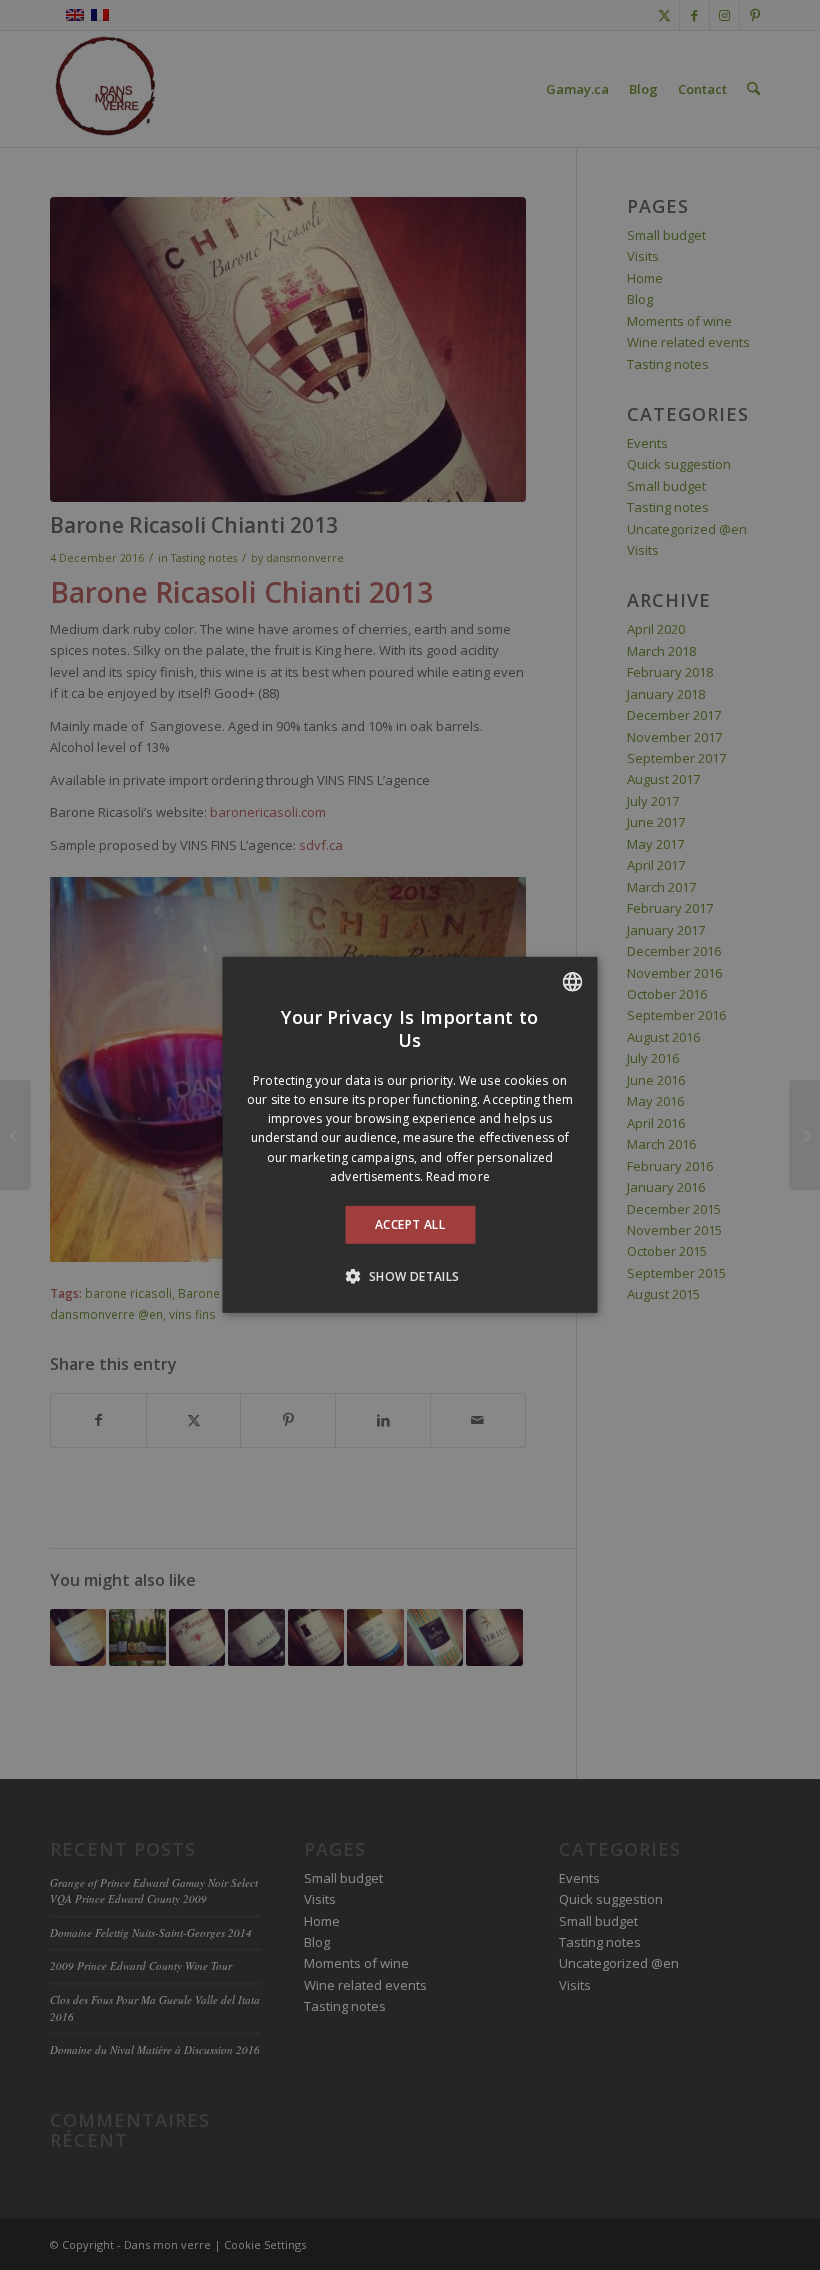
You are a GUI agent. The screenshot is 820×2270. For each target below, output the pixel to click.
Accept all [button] (410, 1224)
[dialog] (410, 1135)
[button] (409, 1276)
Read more (458, 1176)
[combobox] (573, 982)
